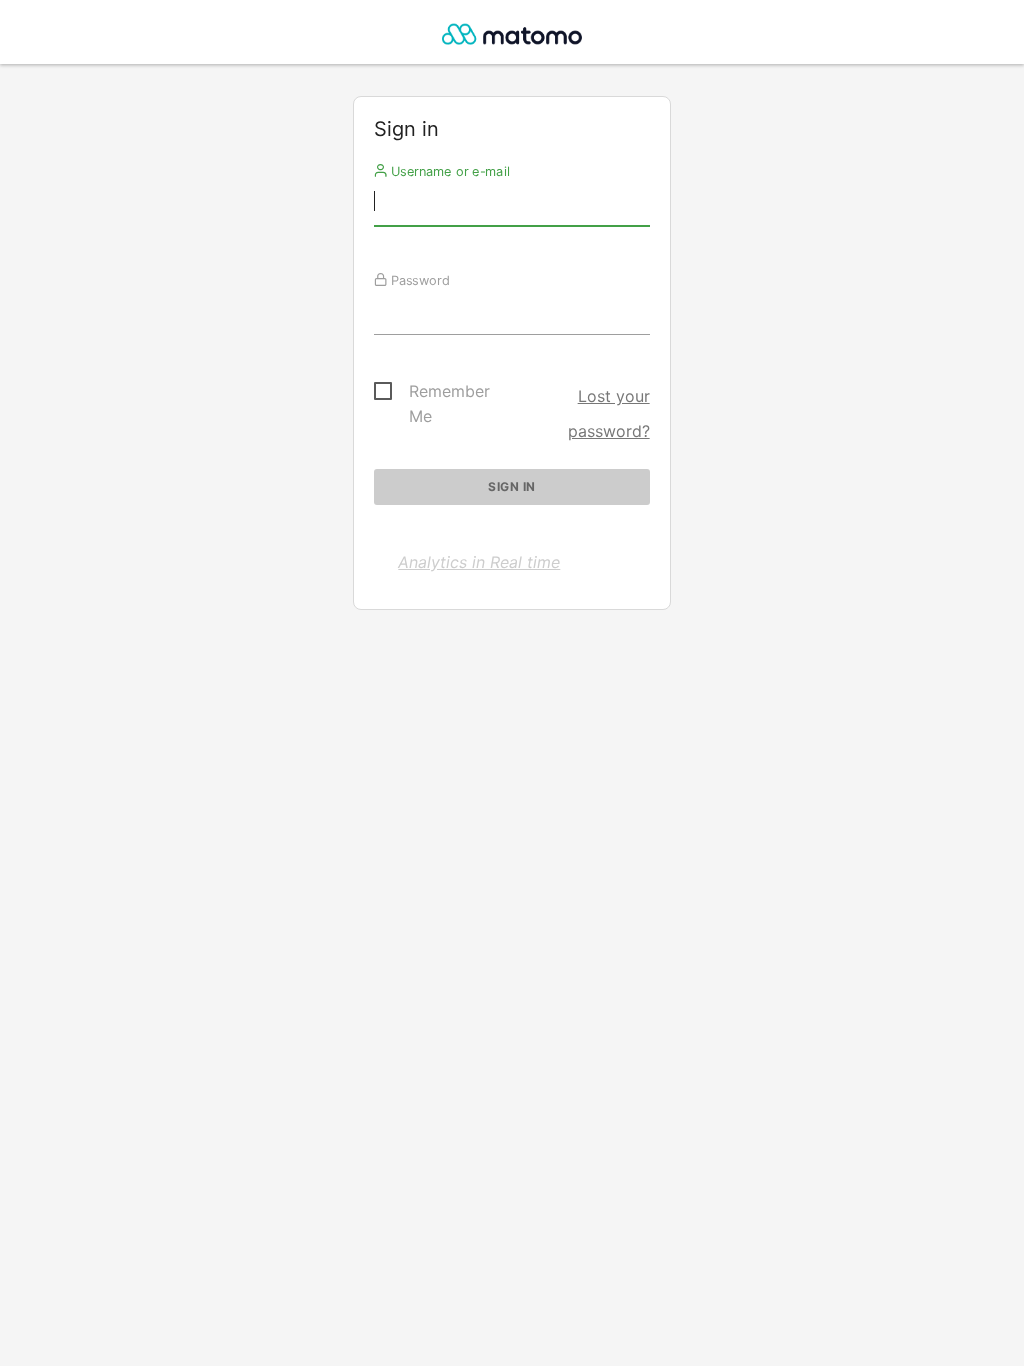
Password (418, 280)
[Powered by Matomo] (511, 37)
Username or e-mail (448, 171)
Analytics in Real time (479, 562)
